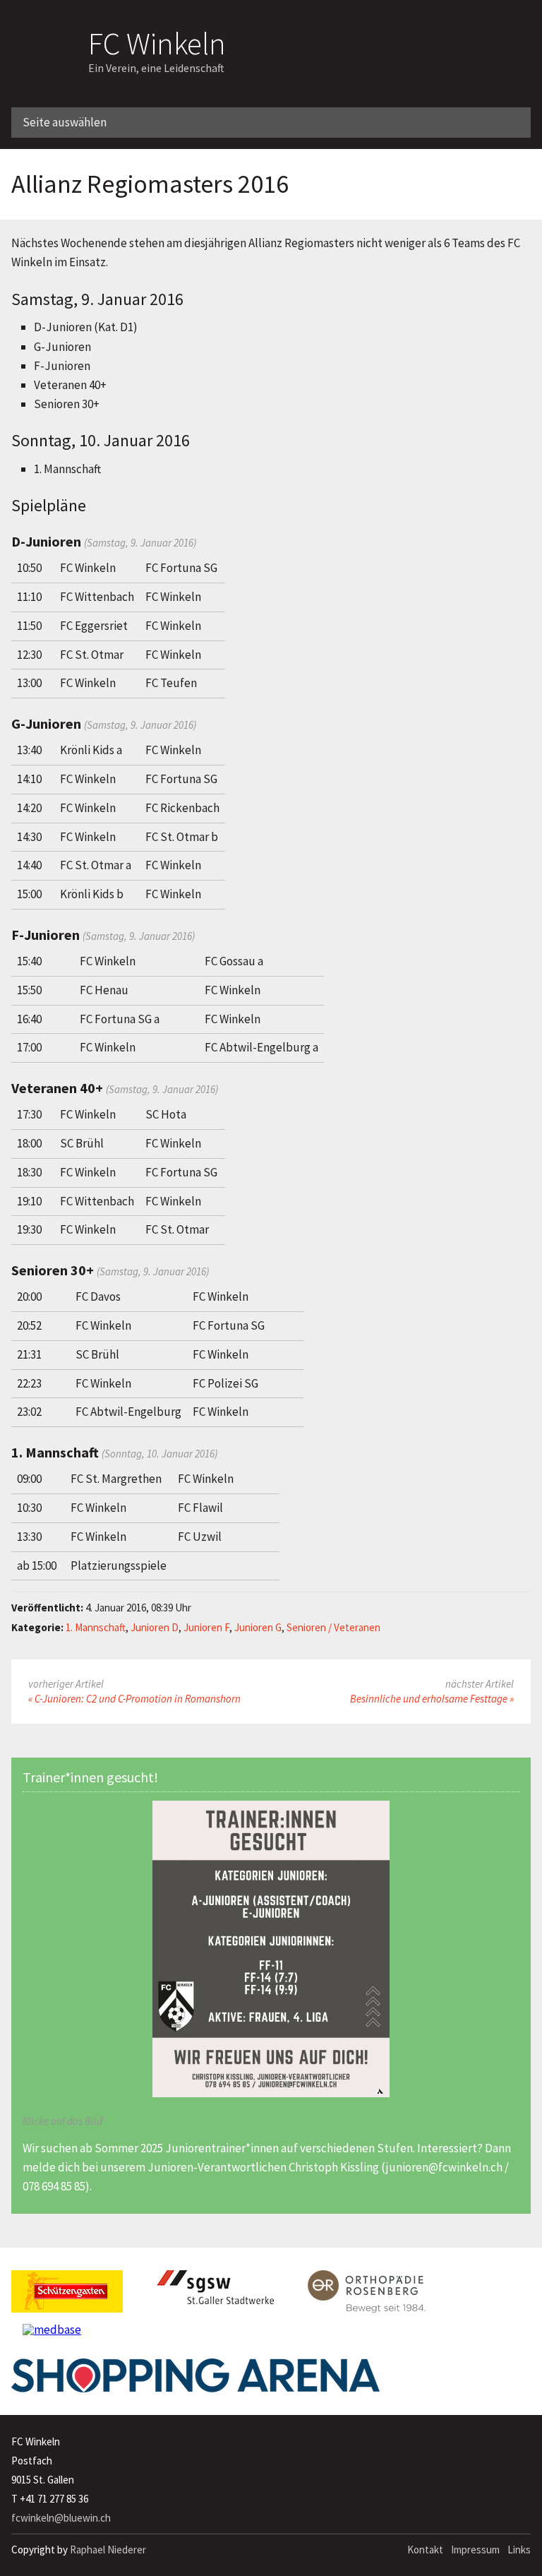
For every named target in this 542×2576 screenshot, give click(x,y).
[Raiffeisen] (456, 32)
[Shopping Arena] (195, 2381)
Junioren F (206, 1627)
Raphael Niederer (108, 2550)
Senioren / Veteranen (333, 1627)
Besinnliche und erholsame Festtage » (432, 1699)
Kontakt (425, 2550)
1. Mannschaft (96, 1627)
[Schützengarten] (67, 2297)
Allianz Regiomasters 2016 (150, 184)
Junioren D (155, 1627)
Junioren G (258, 1627)
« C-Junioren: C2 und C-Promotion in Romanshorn (134, 1699)
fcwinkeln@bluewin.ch (61, 2518)
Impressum (475, 2550)
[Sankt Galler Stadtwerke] (215, 2293)
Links (519, 2550)
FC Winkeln (157, 41)
